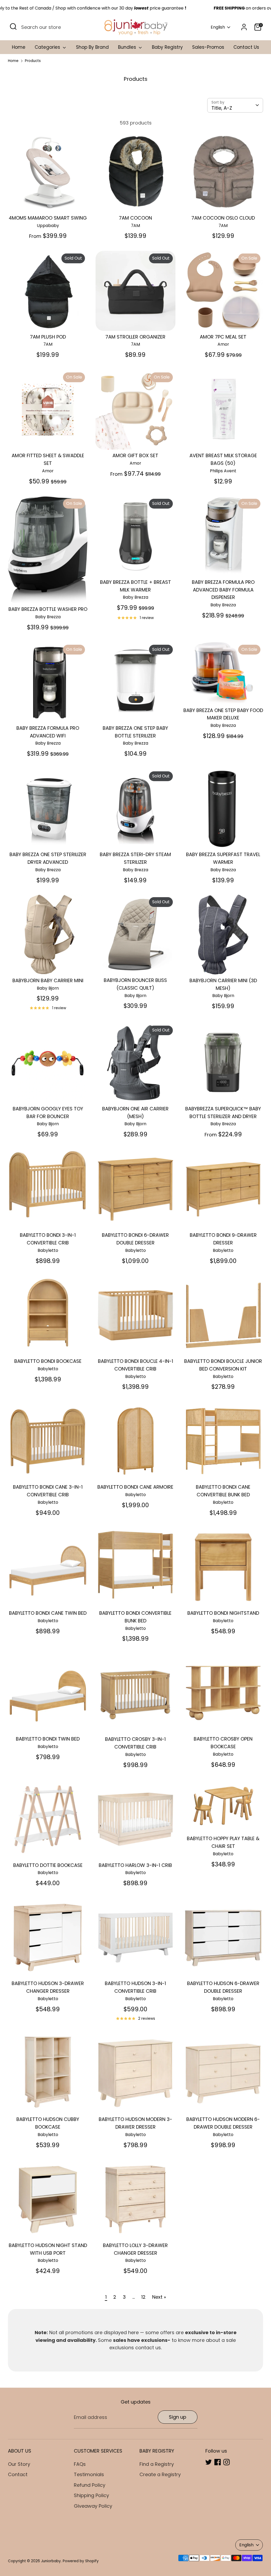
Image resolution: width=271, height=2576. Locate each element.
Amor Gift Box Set (135, 455)
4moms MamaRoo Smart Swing (48, 218)
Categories (48, 47)
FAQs (80, 2464)
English (218, 27)
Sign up (178, 2417)
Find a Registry (157, 2464)
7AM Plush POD (48, 337)
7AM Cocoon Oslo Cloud (223, 218)
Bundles (128, 47)
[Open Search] (13, 26)
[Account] (244, 27)
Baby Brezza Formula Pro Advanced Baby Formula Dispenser (223, 590)
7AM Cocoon (135, 218)
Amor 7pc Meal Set (223, 337)
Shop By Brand (92, 47)
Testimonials (89, 2474)
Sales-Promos (208, 47)
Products (33, 61)
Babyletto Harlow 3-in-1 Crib (135, 1865)
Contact (18, 2474)
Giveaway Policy (93, 2506)
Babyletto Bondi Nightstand (223, 1613)
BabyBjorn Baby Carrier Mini (48, 980)
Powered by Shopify (81, 2561)
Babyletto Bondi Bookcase (48, 1361)
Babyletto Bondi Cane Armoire (135, 1487)
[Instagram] (227, 2462)
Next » (159, 2297)
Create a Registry (160, 2474)
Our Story (19, 2464)
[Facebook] (218, 2462)
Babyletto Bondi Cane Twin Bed (48, 1613)
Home (19, 47)
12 (143, 2297)
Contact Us (246, 47)
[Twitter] (209, 2462)
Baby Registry (167, 47)
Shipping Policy (91, 2495)
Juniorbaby (51, 2561)
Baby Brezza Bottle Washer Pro (48, 609)
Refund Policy (90, 2485)
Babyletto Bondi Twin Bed (48, 1739)
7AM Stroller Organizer (135, 337)
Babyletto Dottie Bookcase (48, 1865)
